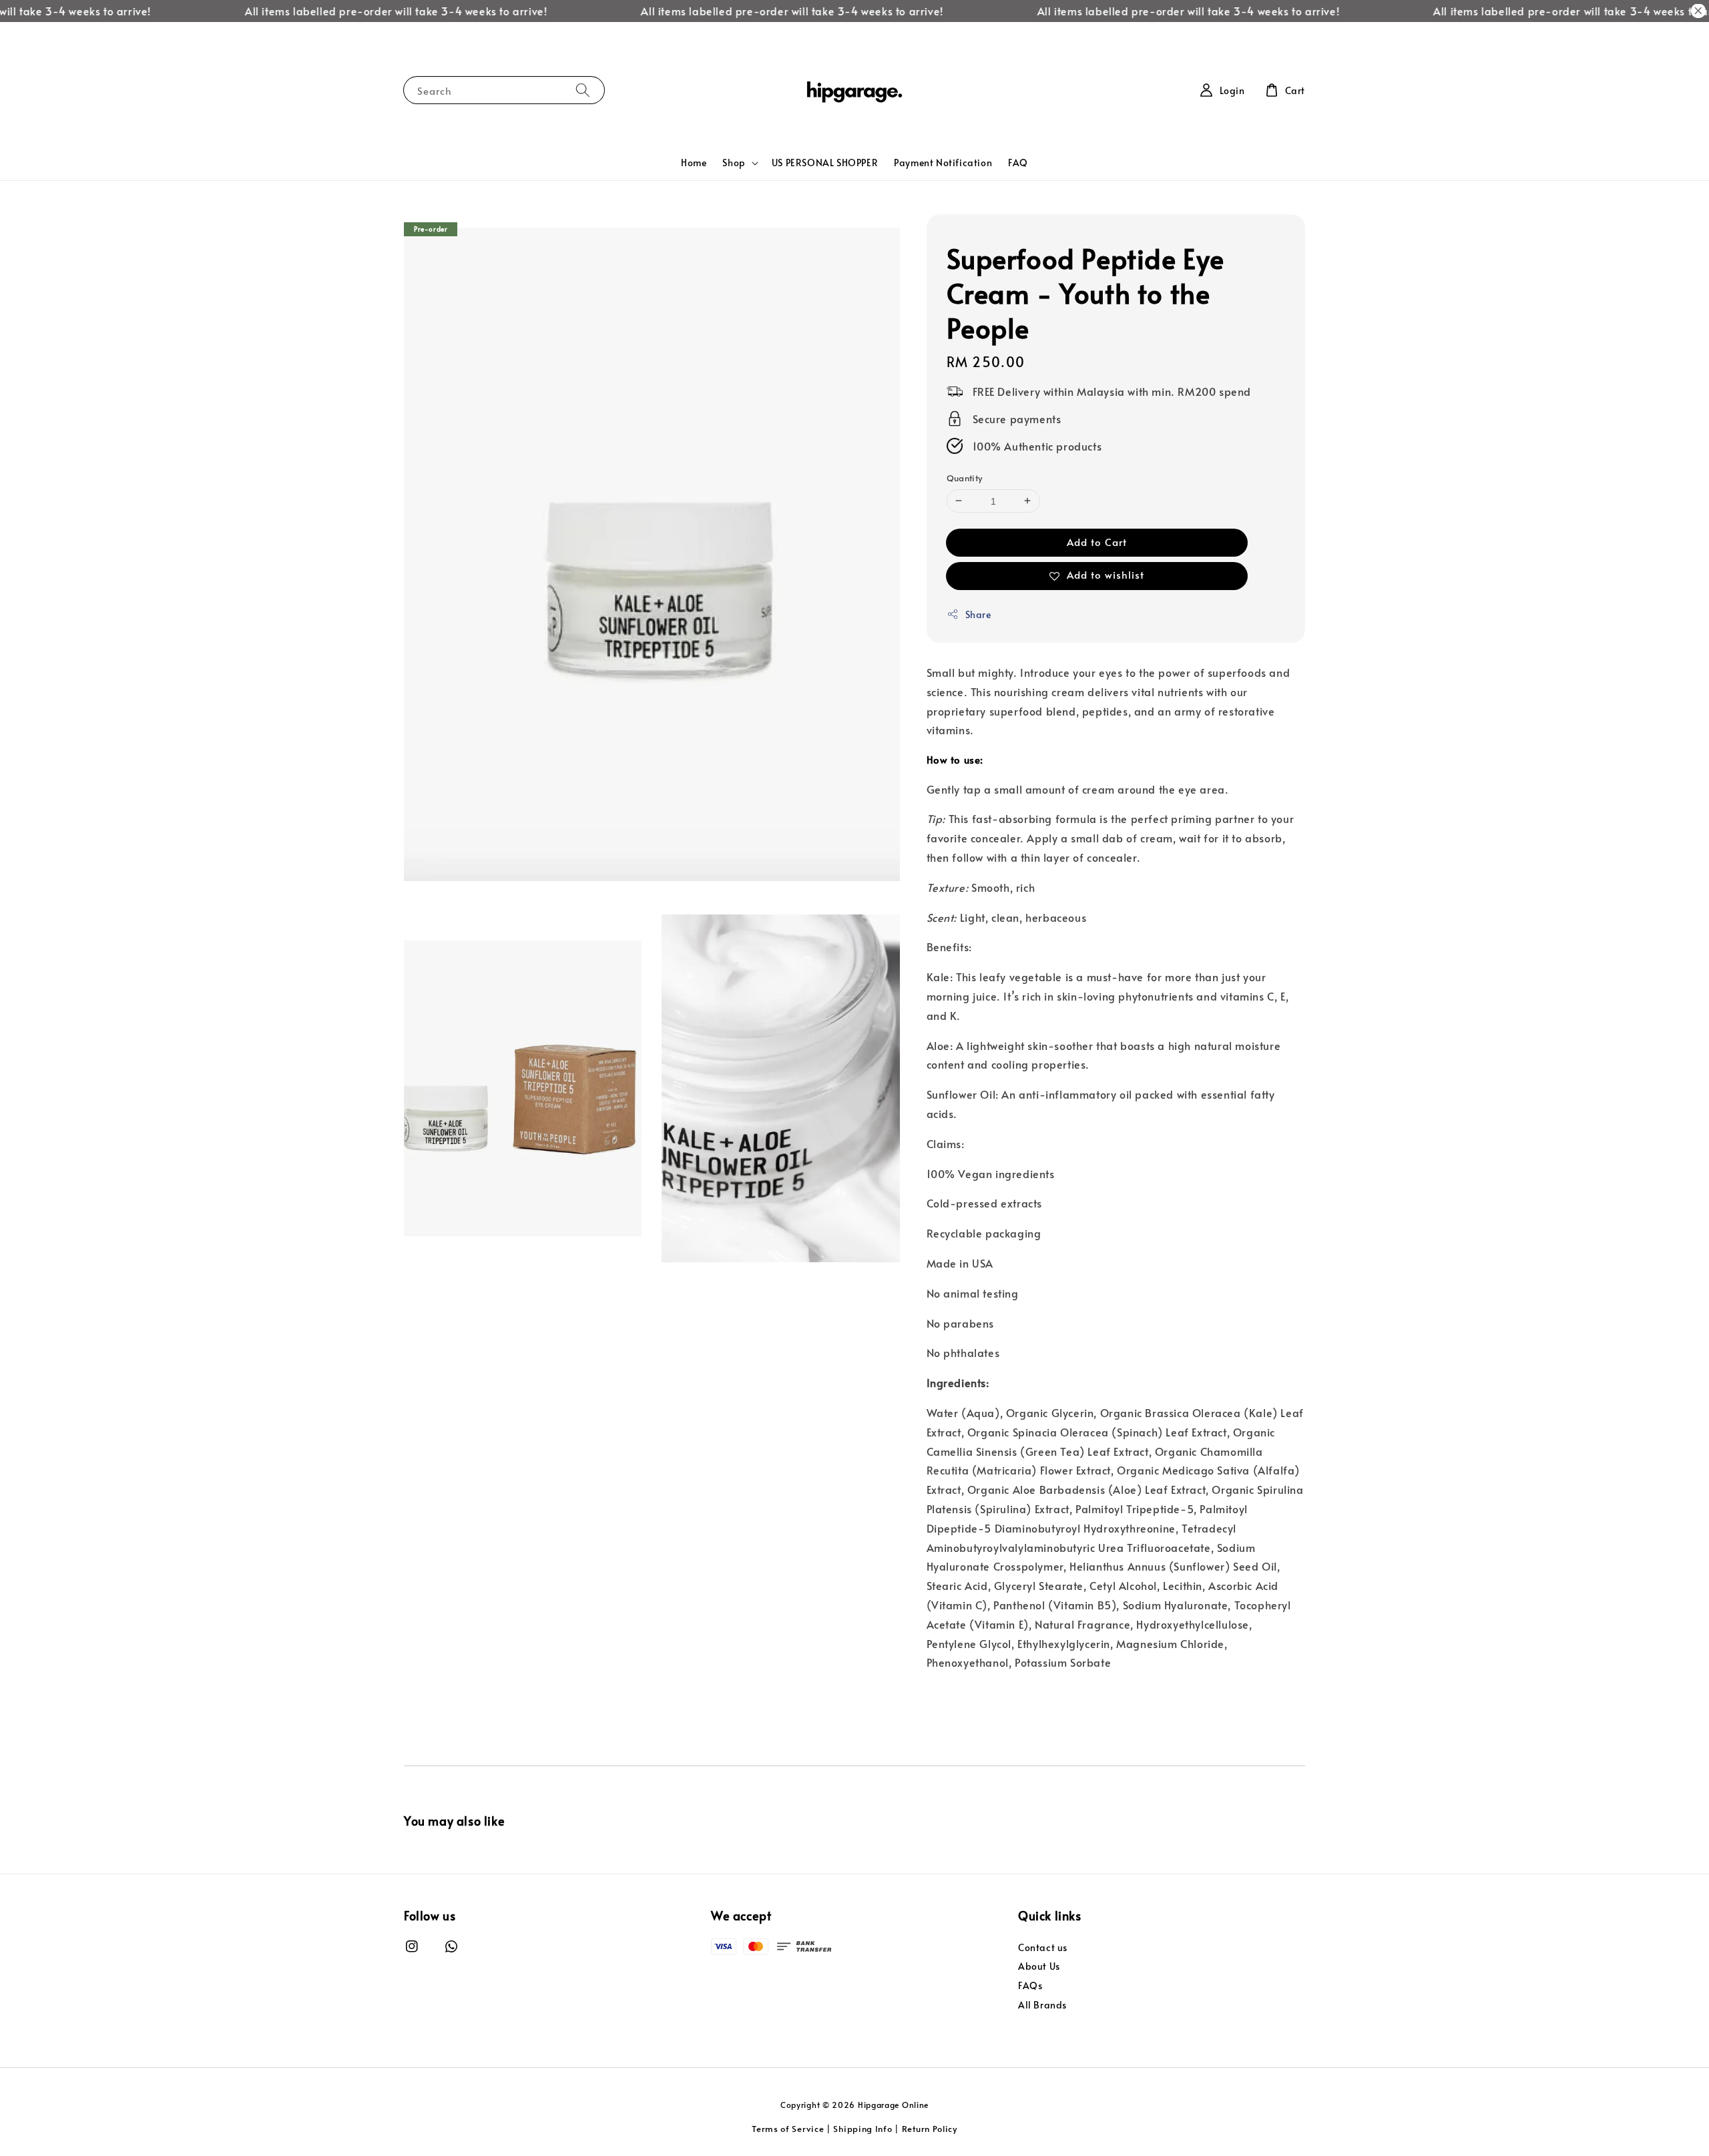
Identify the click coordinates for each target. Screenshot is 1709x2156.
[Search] (583, 90)
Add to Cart (1097, 542)
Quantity (965, 478)
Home (694, 163)
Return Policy (930, 2129)
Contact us (1043, 1948)
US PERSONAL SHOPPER (825, 163)
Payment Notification (943, 163)
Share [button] (978, 614)
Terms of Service (788, 2129)
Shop (734, 163)
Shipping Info (863, 2129)
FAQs (1030, 1985)
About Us (1039, 1966)
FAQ (1018, 163)
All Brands (1042, 2005)
